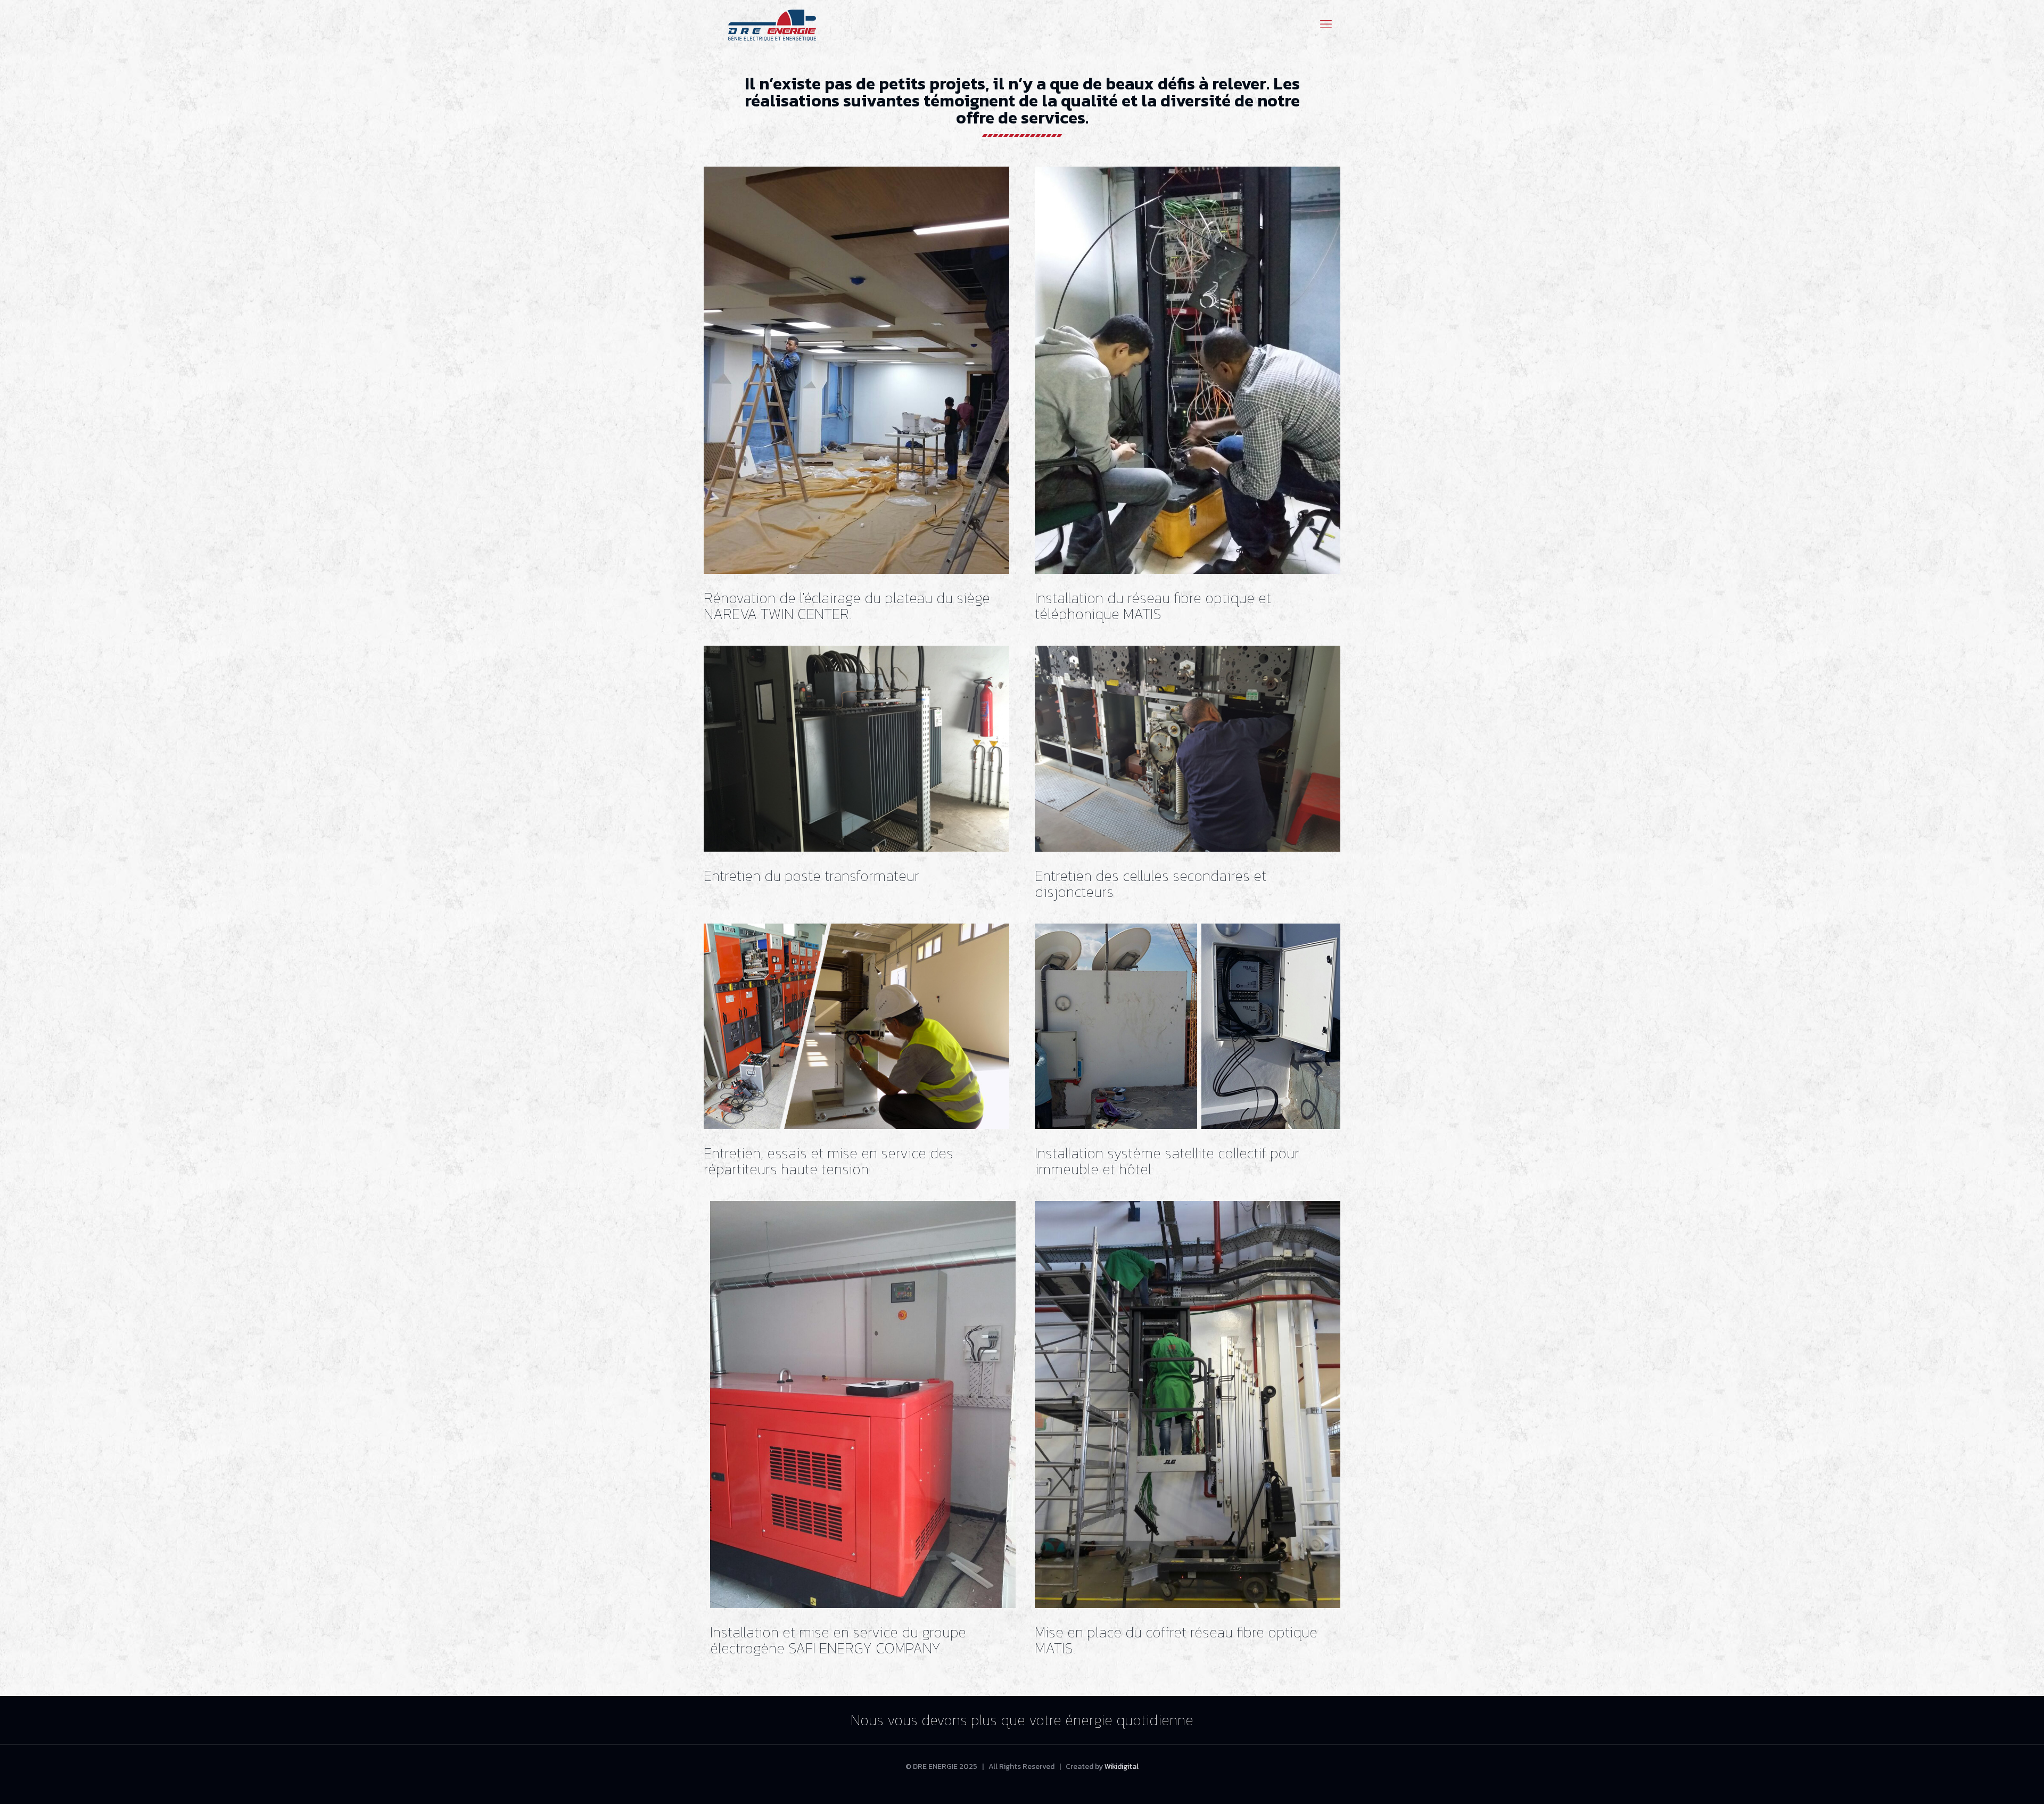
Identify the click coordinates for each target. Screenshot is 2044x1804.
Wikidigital (1122, 1766)
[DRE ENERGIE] (772, 24)
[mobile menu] (1326, 24)
